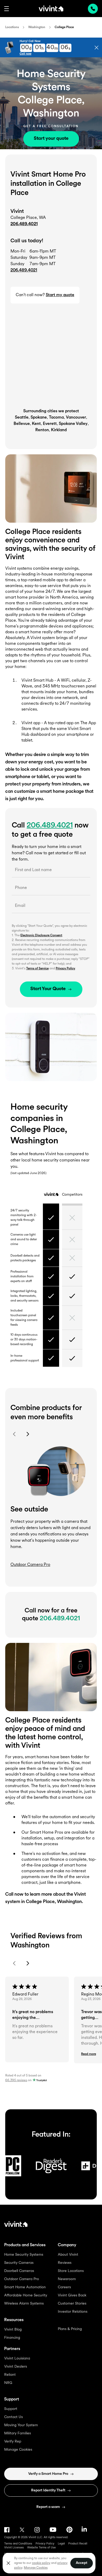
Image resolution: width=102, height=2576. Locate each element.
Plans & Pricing (70, 2329)
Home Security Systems (24, 2255)
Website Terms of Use (41, 2548)
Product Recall (78, 2544)
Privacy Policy (65, 969)
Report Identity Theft (48, 2490)
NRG (8, 2383)
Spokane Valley (73, 424)
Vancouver (76, 418)
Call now (25, 54)
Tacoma (56, 418)
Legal (61, 2544)
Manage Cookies (18, 2450)
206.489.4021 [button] (24, 270)
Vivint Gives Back (72, 2295)
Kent (36, 424)
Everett (50, 424)
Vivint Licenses (14, 2548)
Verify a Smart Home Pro (48, 2474)
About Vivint (68, 2255)
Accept (82, 2563)
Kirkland (59, 430)
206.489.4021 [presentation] (93, 9)
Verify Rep (13, 2442)
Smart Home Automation (25, 2287)
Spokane (39, 418)
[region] (49, 2563)
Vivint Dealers (16, 2367)
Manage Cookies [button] (36, 2568)
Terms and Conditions (18, 2544)
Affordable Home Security (26, 2295)
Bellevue (22, 424)
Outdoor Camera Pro (22, 2279)
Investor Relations (73, 2312)
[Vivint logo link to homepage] (51, 8)
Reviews (65, 2263)
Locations (12, 27)
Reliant (10, 2375)
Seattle (22, 418)
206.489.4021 (24, 224)
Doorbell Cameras (19, 2271)
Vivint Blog (13, 2330)
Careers (64, 2287)
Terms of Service (37, 969)
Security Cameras (19, 2263)
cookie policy (41, 2563)
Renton (42, 430)
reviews (16, 2080)
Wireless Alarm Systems (24, 2304)
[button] (7, 9)
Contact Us (13, 2417)
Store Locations (71, 2271)
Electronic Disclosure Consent (41, 935)
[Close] (8, 2563)
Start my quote (60, 295)
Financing (12, 2338)
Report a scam (48, 2507)
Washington (37, 27)
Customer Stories (72, 2304)
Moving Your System (21, 2425)
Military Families (18, 2433)
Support (11, 2409)
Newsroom (67, 2279)
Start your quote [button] (51, 139)
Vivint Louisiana (17, 2359)
